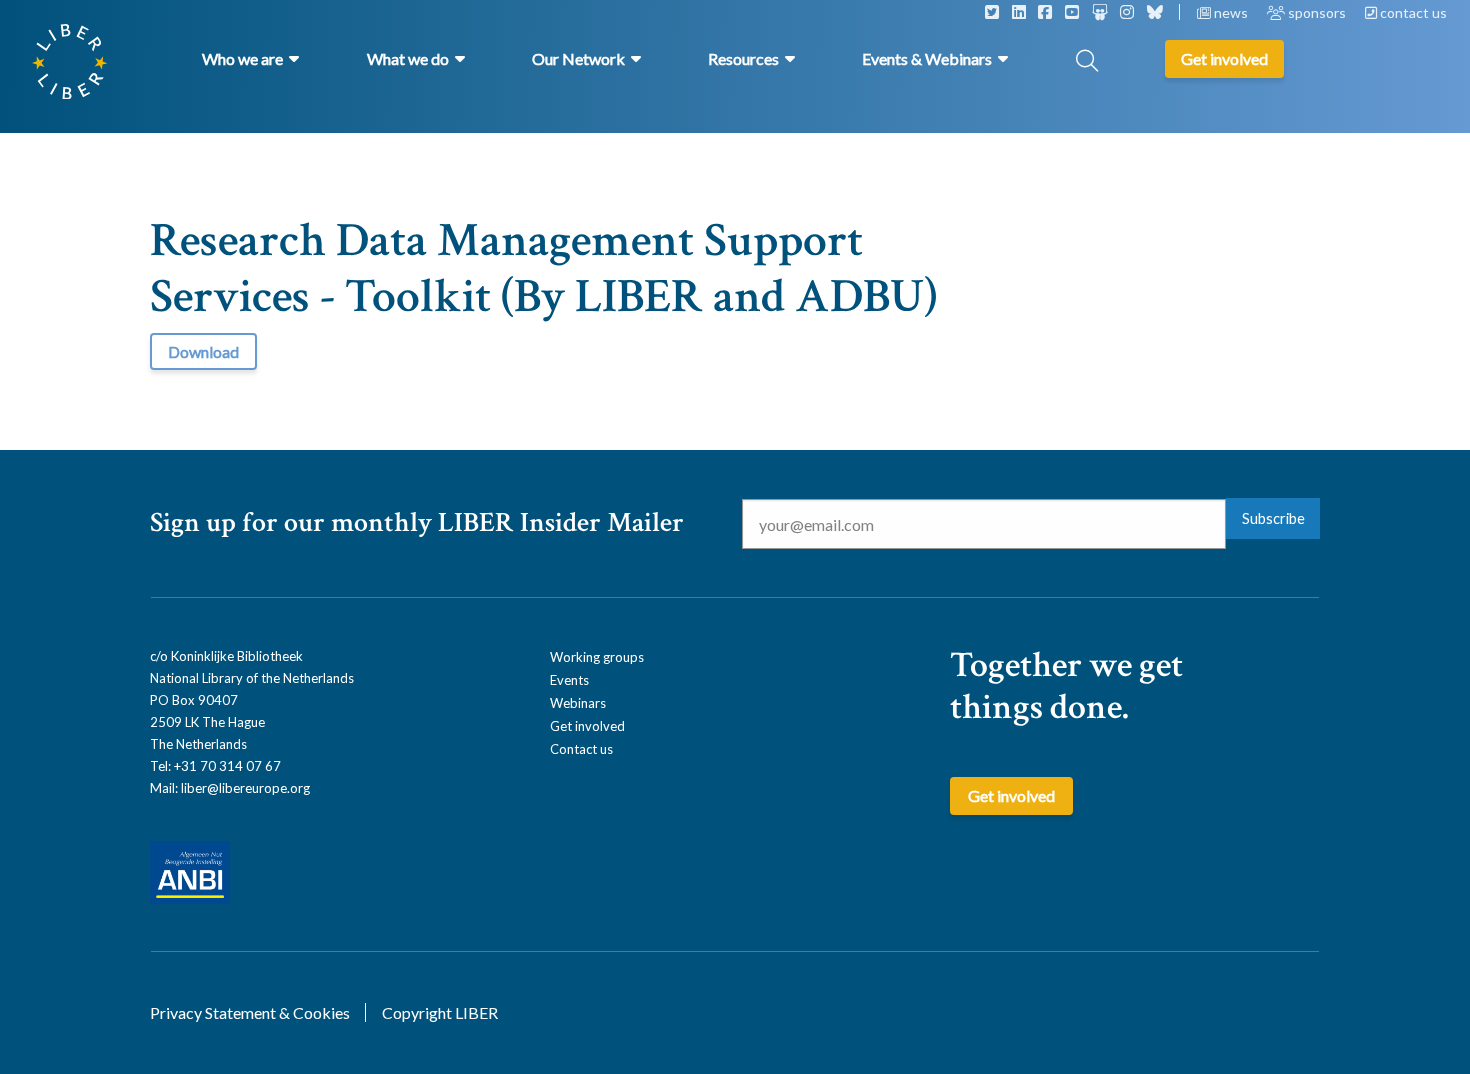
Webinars (578, 703)
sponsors (1317, 12)
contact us (1412, 12)
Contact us (581, 749)
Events (569, 680)
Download (203, 351)
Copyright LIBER (440, 1012)
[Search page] (1087, 62)
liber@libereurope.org (245, 788)
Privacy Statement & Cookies (250, 1012)
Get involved (587, 726)
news (1231, 12)
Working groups (597, 657)
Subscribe (1273, 518)
